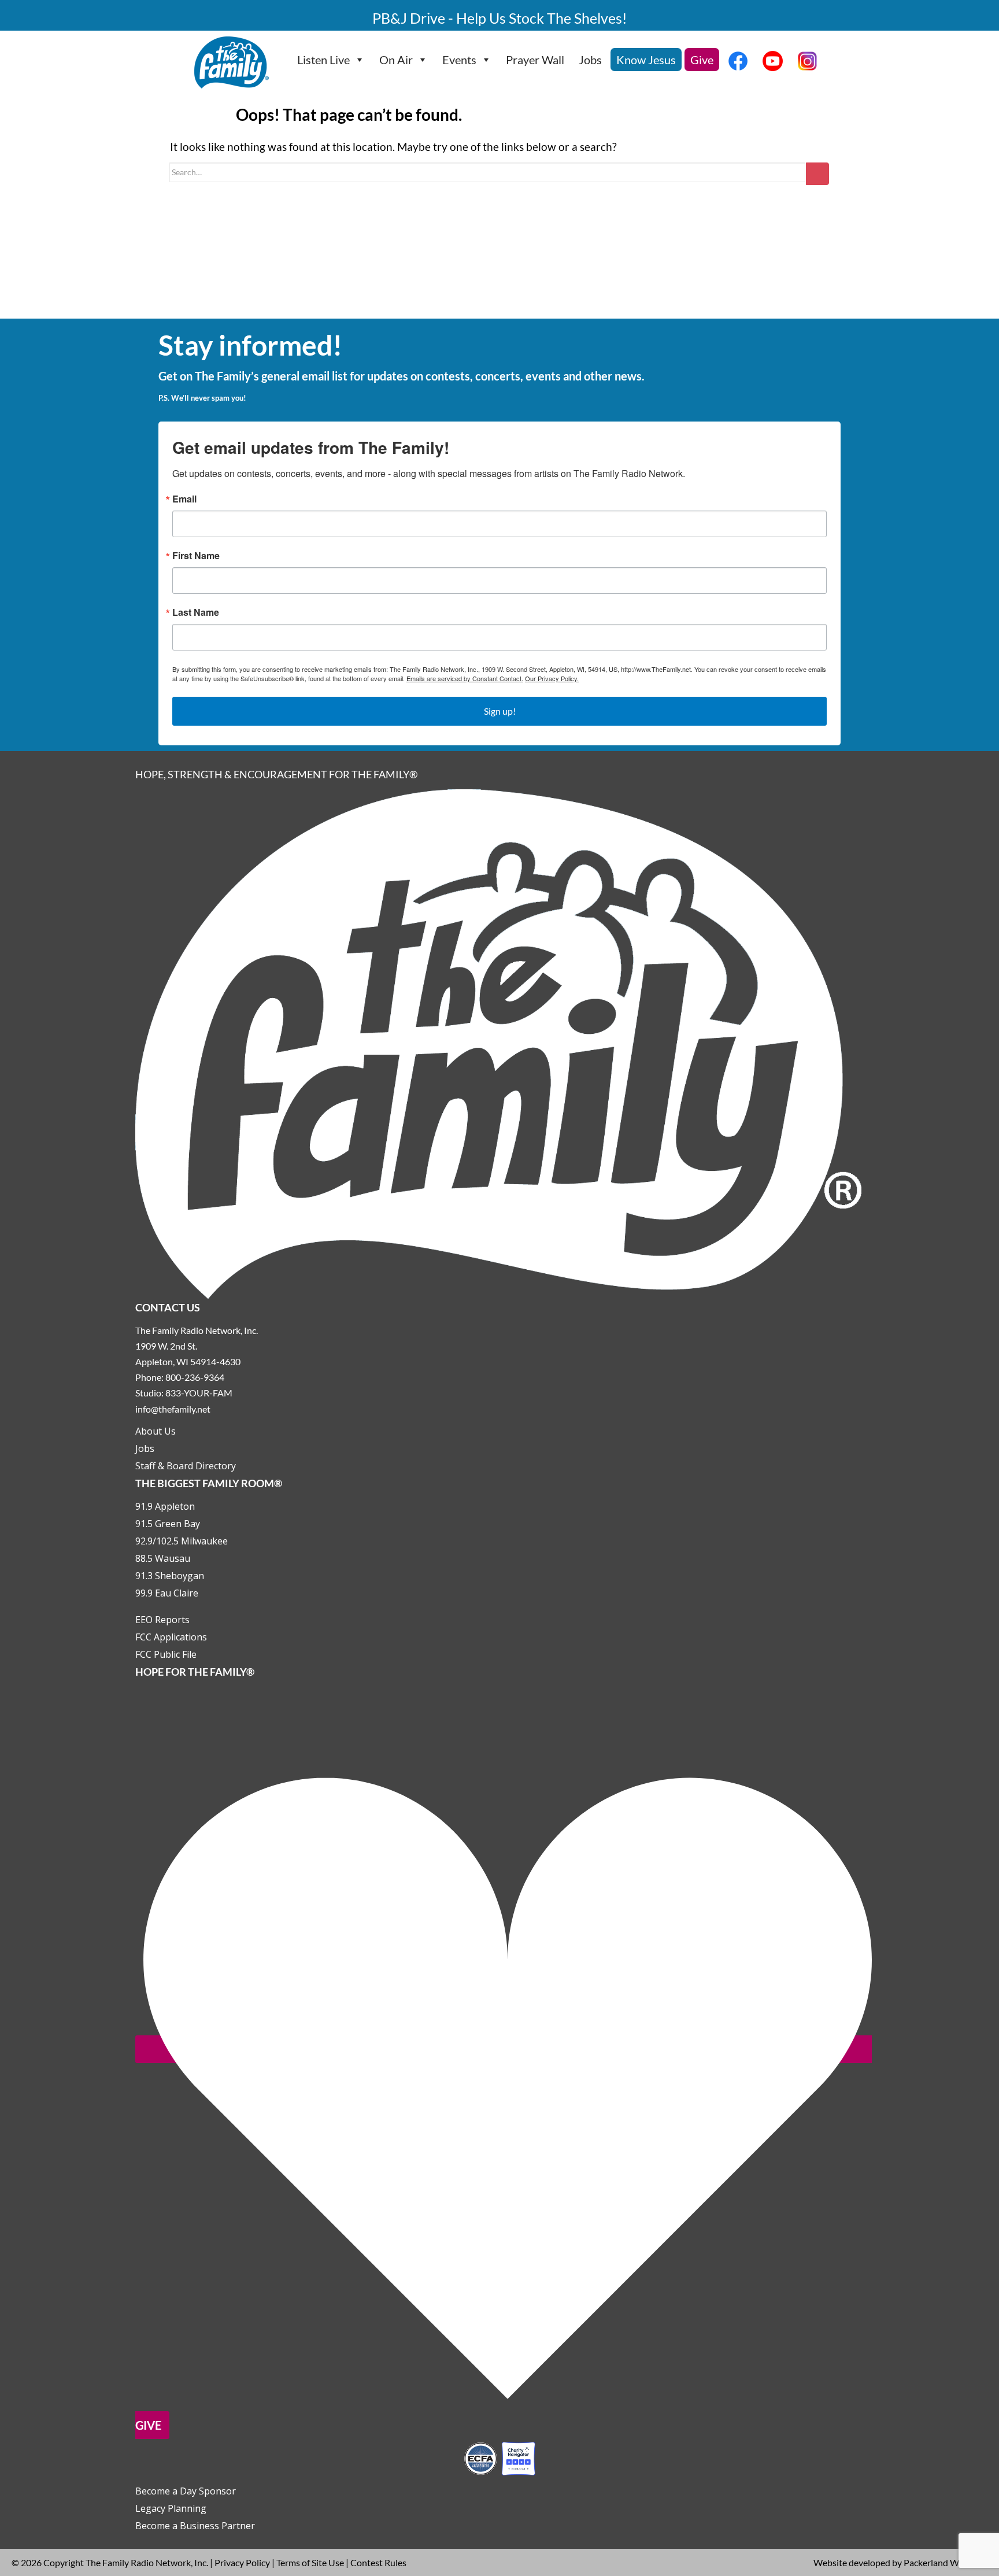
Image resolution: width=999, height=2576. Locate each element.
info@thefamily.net (173, 1409)
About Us (156, 1431)
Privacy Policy (242, 2562)
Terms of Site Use (310, 2562)
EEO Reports (162, 1620)
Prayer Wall (535, 60)
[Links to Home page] (499, 1043)
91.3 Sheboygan (170, 1576)
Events (459, 60)
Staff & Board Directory (186, 1466)
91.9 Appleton (165, 1506)
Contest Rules (378, 2562)
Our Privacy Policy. (552, 678)
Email (184, 499)
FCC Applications (171, 1637)
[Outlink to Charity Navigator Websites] (499, 2457)
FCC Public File (166, 1654)
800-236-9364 (195, 1377)
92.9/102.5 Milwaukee (182, 1541)
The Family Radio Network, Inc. (147, 2562)
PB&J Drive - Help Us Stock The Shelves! (500, 18)
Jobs (590, 60)
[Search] (817, 174)
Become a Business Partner (195, 2526)
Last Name (196, 612)
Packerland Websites (946, 2562)
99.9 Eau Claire (167, 1593)
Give (702, 60)
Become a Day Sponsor (186, 2491)
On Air (396, 60)
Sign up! (500, 711)
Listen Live (323, 60)
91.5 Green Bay (168, 1524)
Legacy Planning (171, 2508)
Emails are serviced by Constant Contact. (465, 678)
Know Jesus (646, 60)
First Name (196, 556)
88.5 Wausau (163, 1558)
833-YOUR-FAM (199, 1393)
